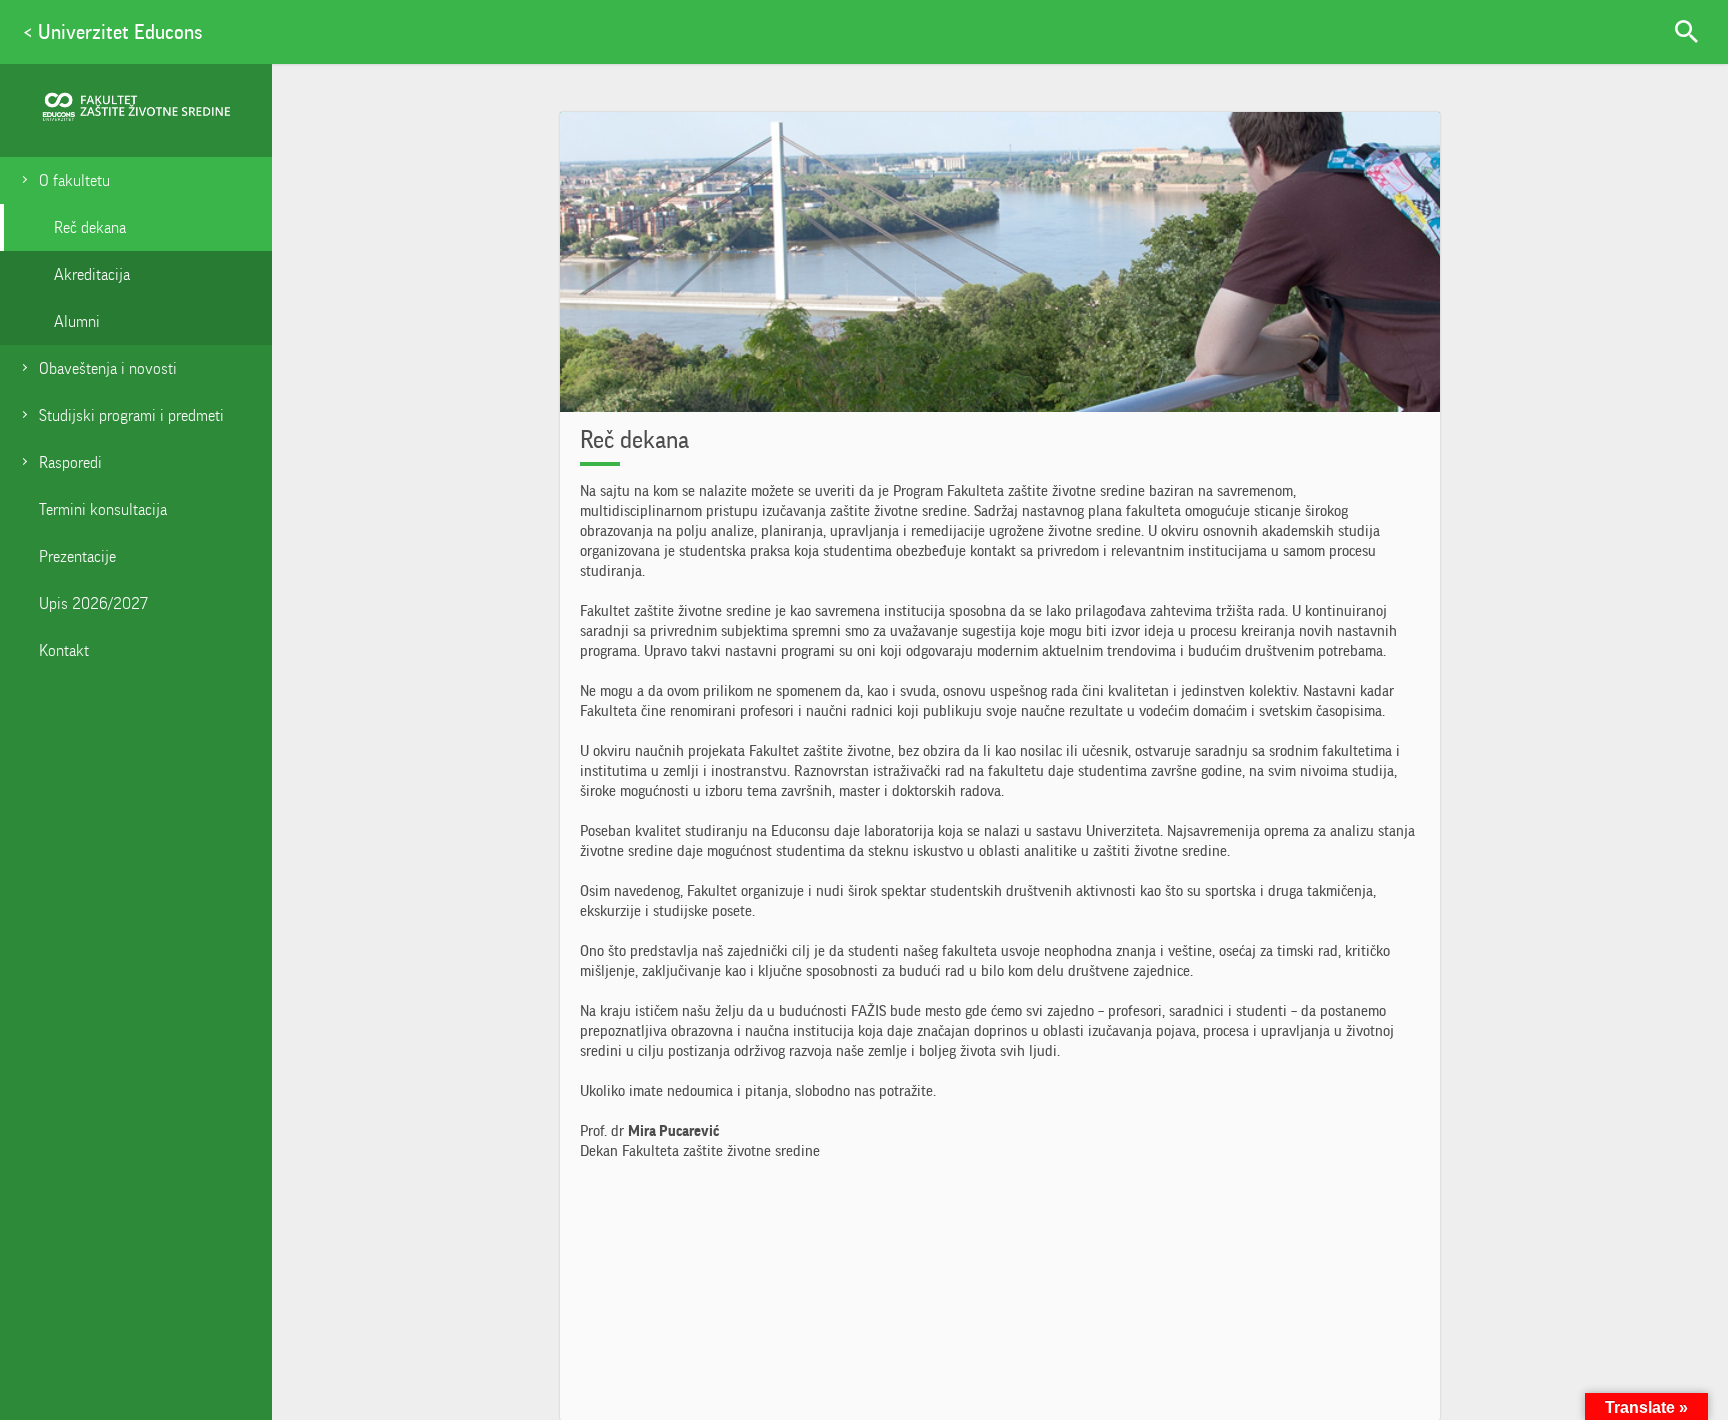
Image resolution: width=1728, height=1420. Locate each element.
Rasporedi (70, 462)
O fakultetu (74, 180)
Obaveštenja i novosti (108, 368)
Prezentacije (77, 556)
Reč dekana (90, 227)
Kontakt (64, 650)
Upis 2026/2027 (93, 603)
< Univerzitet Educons (112, 32)
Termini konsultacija (103, 509)
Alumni (77, 321)
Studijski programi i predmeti (131, 415)
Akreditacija (92, 274)
